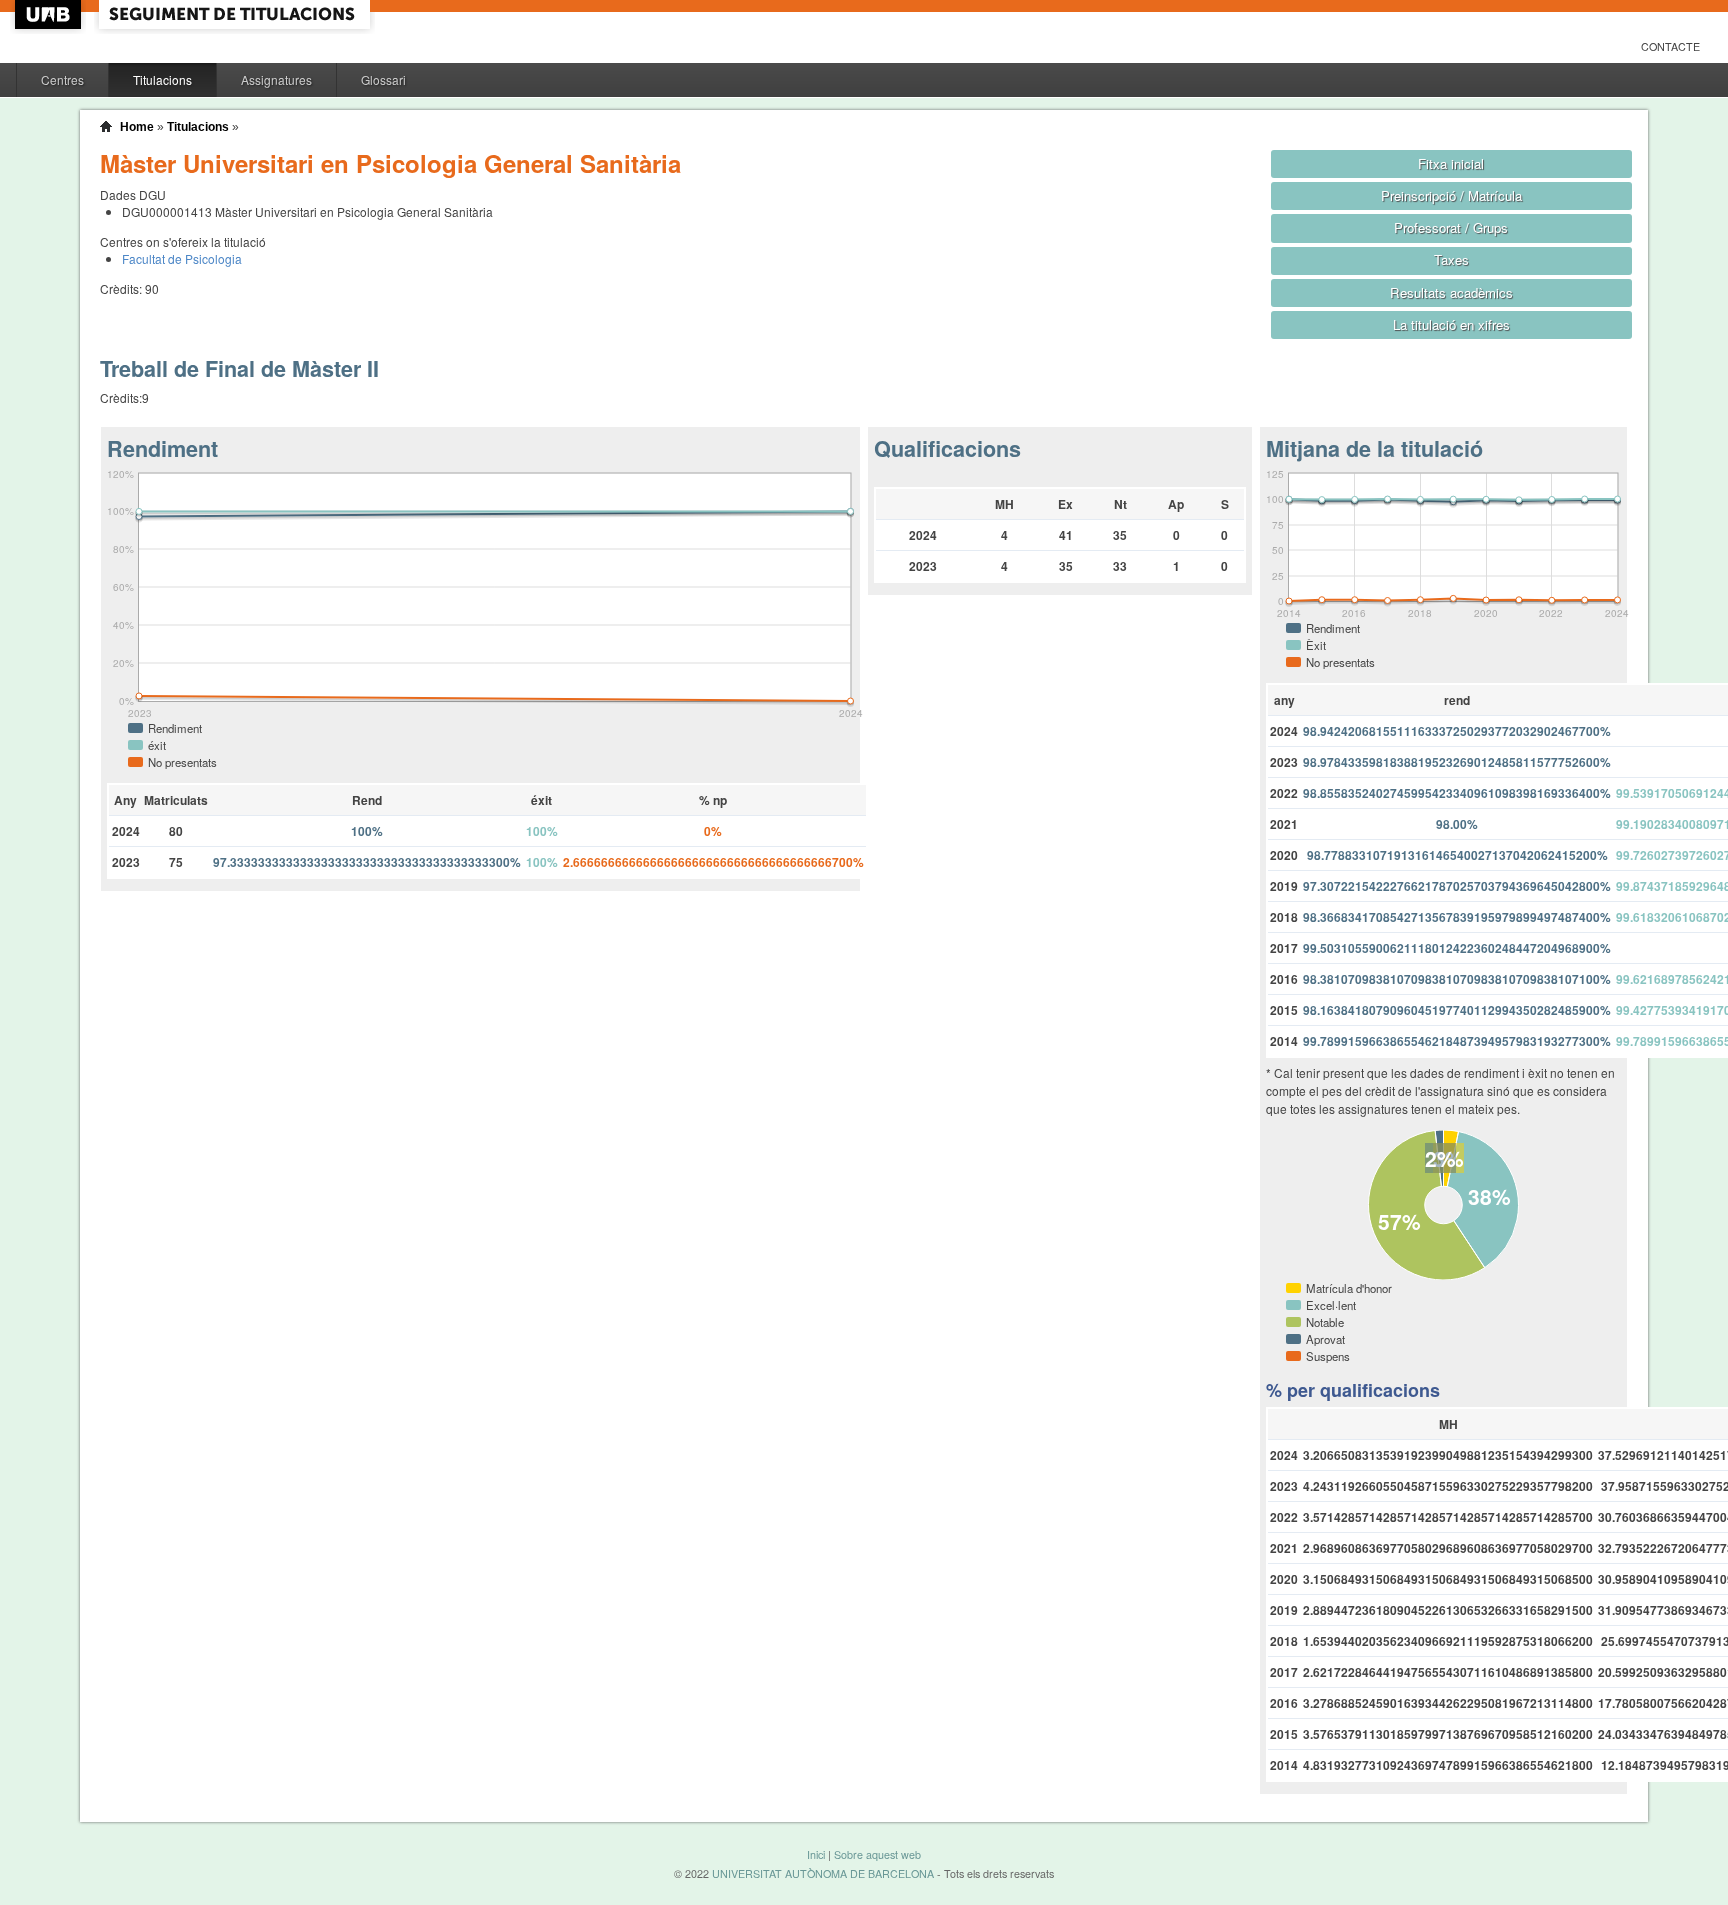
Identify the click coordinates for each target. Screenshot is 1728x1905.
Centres (62, 79)
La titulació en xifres (1451, 324)
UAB (50, 14)
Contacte (1670, 46)
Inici (816, 1854)
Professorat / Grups (1451, 227)
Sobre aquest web (877, 1854)
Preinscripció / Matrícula (1451, 195)
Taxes (1451, 259)
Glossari (383, 79)
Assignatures (276, 79)
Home (137, 127)
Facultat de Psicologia (182, 258)
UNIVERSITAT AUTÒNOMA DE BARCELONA (823, 1873)
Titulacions (162, 79)
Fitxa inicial (1451, 163)
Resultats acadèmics (1451, 292)
